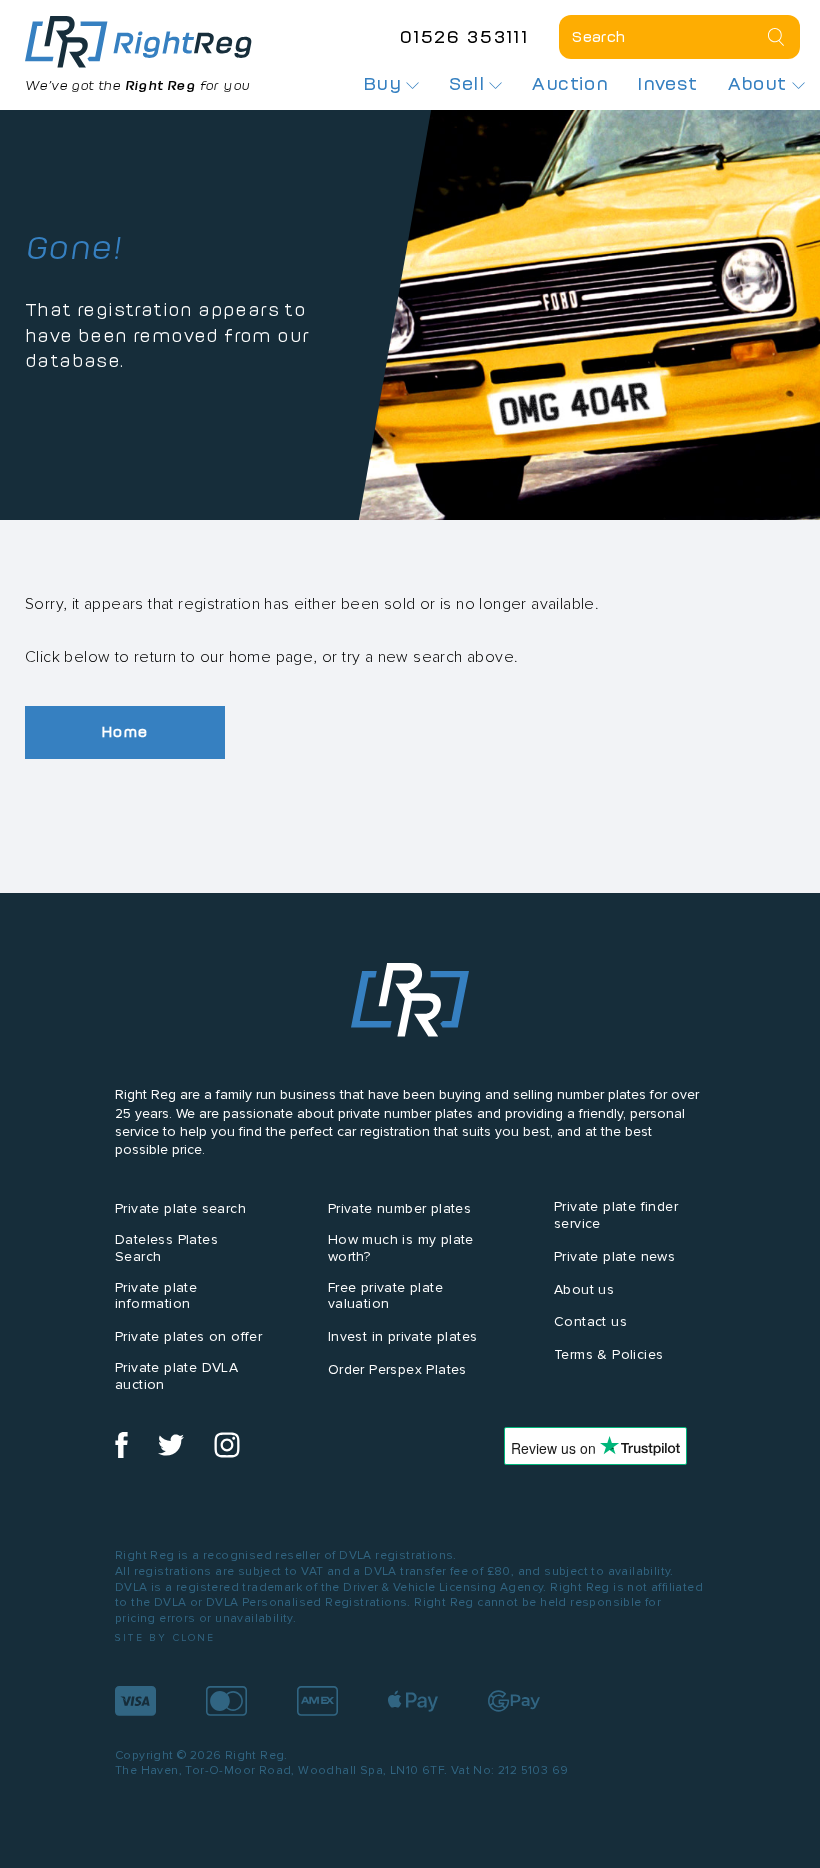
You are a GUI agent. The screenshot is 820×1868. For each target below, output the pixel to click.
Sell (469, 84)
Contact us (590, 1321)
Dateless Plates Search (166, 1248)
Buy (385, 84)
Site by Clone (165, 1637)
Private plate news (614, 1256)
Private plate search (180, 1208)
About (760, 84)
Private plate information (156, 1296)
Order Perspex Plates (397, 1369)
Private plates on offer (188, 1336)
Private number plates (399, 1208)
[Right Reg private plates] (138, 42)
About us (584, 1289)
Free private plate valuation (385, 1296)
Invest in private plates (403, 1336)
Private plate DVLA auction (176, 1376)
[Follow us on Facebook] (121, 1453)
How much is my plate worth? (401, 1248)
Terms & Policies (608, 1354)
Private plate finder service (616, 1215)
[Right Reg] (410, 1004)
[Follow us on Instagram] (227, 1453)
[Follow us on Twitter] (171, 1453)
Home (125, 731)
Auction (570, 84)
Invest (667, 84)
